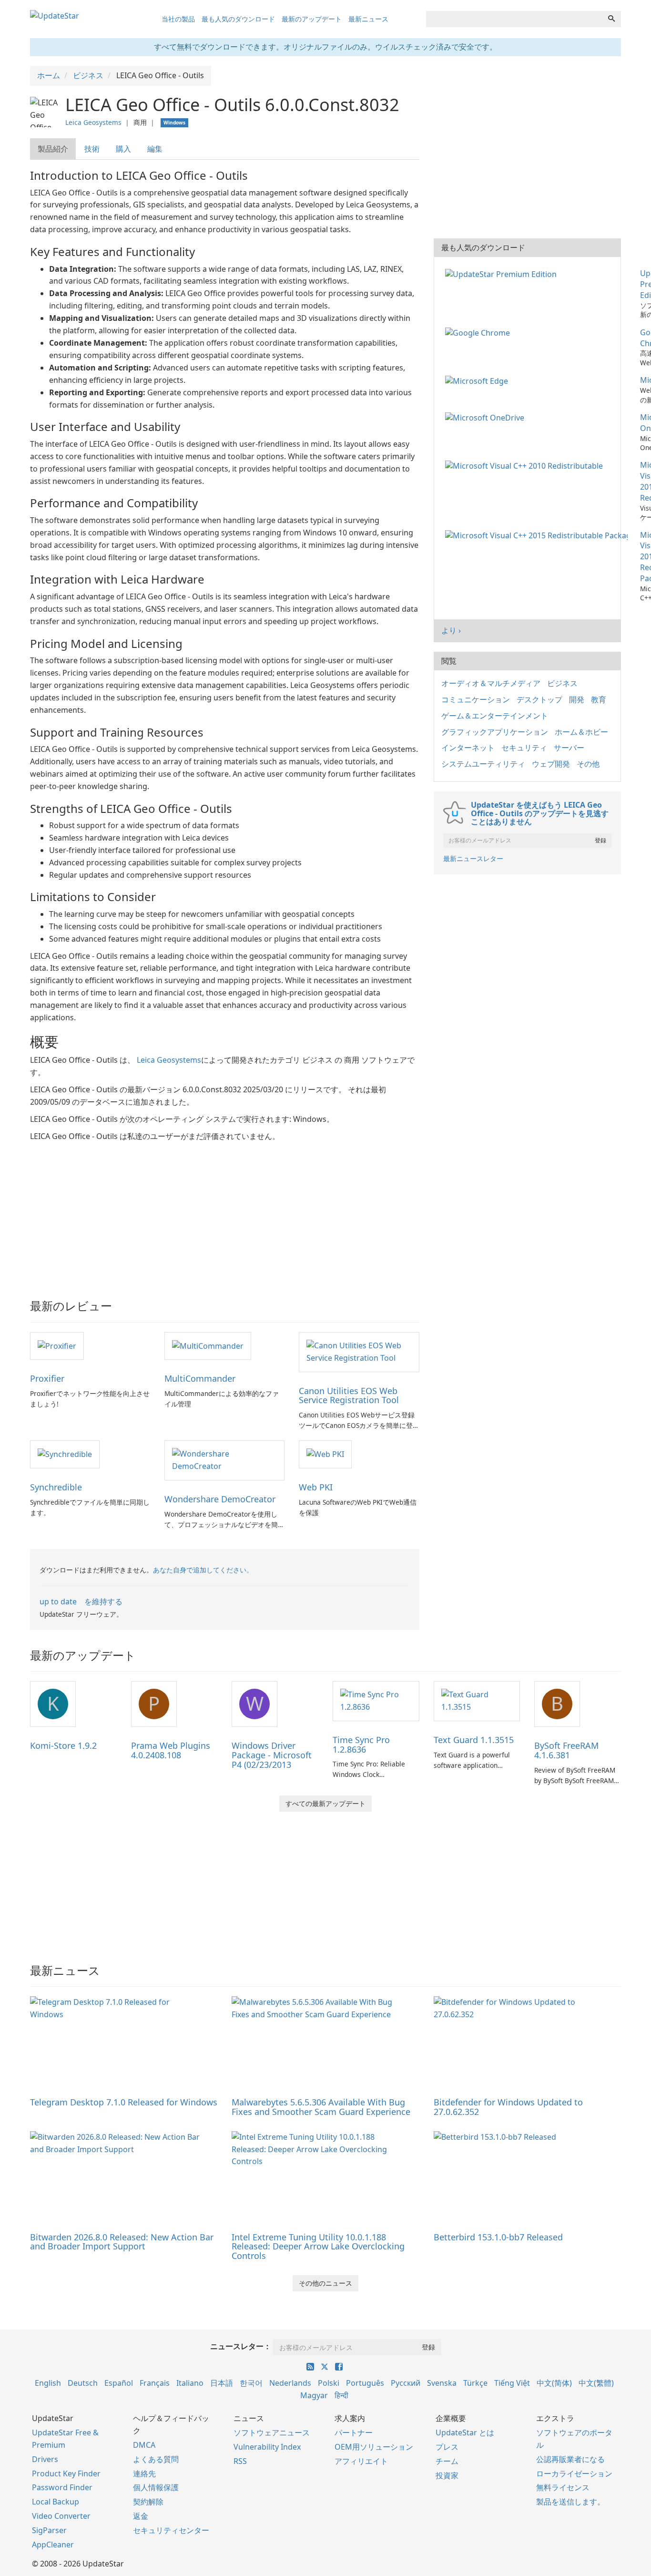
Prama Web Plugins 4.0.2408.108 (171, 1750)
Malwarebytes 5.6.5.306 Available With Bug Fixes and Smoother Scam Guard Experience (321, 2107)
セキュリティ (524, 748)
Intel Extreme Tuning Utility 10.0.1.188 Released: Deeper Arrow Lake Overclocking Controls (318, 2247)
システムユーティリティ (483, 764)
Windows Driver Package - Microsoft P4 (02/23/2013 (272, 1755)
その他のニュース (325, 2283)
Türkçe (475, 2383)
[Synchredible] (65, 1454)
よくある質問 (156, 2459)
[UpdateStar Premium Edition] (503, 273)
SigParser (49, 2530)
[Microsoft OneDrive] (487, 417)
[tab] (53, 149)
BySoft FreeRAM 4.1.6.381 (566, 1750)
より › (451, 630)
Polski (329, 2383)
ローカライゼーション (574, 2473)
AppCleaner (53, 2545)
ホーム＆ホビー (581, 732)
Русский (406, 2383)
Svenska (442, 2383)
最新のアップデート (312, 19)
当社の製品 (178, 19)
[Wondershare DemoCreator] (224, 1459)
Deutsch (83, 2383)
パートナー (354, 2432)
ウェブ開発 (551, 764)
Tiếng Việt (512, 2383)
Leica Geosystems (93, 122)
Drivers (45, 2459)
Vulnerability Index (267, 2447)
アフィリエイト (361, 2461)
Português (365, 2383)
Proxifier (47, 1378)
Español (119, 2383)
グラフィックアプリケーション (495, 732)
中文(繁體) (596, 2383)
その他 (588, 764)
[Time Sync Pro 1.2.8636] (376, 1700)
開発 (577, 699)
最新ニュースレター (473, 858)
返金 (141, 2516)
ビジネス (562, 683)
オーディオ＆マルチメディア (491, 683)
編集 (155, 149)
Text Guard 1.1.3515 (474, 1740)
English (48, 2383)
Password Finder (62, 2487)
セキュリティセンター (171, 2530)
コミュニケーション (476, 699)
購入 (123, 149)
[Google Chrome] (479, 332)
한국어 (251, 2383)
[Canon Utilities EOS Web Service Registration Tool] (359, 1351)
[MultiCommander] (208, 1345)
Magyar (314, 2395)
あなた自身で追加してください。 (203, 1570)
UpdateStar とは (465, 2432)
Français (155, 2383)
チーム (447, 2461)
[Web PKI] (325, 1454)
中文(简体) (554, 2383)
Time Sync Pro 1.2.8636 (361, 1745)
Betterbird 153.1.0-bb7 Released (498, 2237)
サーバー (569, 748)
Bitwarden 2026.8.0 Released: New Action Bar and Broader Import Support (122, 2242)
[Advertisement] (225, 1214)
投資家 (447, 2475)
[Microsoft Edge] (478, 380)
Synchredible (56, 1487)
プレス (447, 2447)
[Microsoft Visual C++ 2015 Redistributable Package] (538, 535)
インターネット (468, 748)
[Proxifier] (57, 1345)
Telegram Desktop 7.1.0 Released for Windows (124, 2102)
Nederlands (290, 2383)
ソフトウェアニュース (272, 2432)
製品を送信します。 (570, 2502)
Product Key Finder (66, 2473)
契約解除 (148, 2502)
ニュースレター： (241, 2346)
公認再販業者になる (570, 2459)
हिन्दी (341, 2395)
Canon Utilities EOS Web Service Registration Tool (349, 1396)
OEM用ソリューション (374, 2447)
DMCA (144, 2445)
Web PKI (316, 1487)
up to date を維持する (81, 1601)
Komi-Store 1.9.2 (63, 1745)
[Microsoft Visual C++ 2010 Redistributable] (526, 465)
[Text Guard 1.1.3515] (477, 1700)
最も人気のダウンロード (238, 19)
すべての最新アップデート (325, 1803)
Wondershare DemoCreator (220, 1499)
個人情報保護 (156, 2487)
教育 (599, 699)
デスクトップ (539, 699)
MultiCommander (200, 1378)
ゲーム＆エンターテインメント (495, 716)
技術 (92, 149)
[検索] (611, 19)
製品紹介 (53, 149)
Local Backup (56, 2502)
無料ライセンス (563, 2487)
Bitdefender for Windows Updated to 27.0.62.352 (508, 2107)
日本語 (222, 2383)
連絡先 (144, 2473)
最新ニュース (368, 19)
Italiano (190, 2383)
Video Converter (61, 2516)
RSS (240, 2461)
